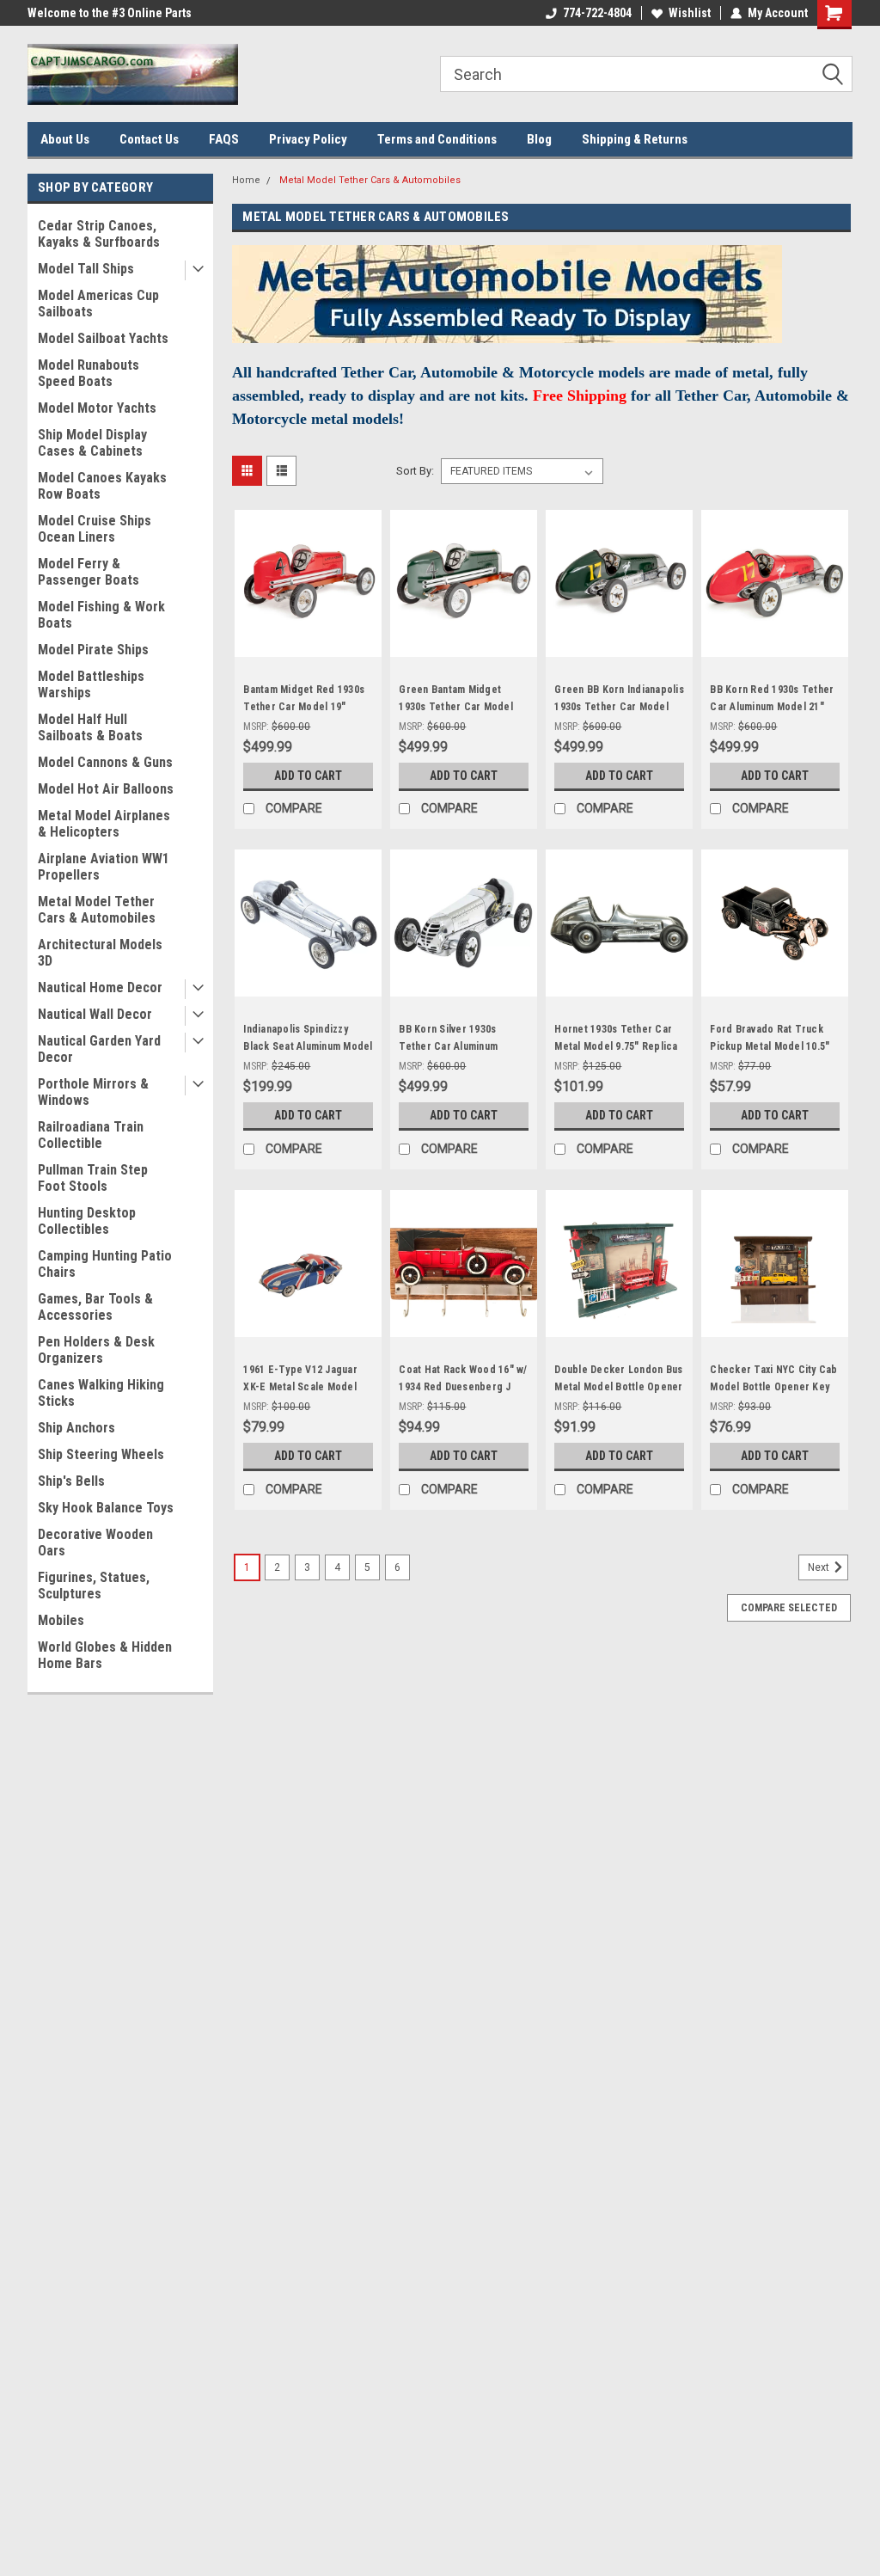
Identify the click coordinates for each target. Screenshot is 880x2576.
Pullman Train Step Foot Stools (93, 1178)
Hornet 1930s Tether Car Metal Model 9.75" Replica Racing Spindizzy (616, 1046)
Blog (539, 139)
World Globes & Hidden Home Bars (105, 1655)
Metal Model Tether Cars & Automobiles (97, 910)
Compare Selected (789, 1608)
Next (820, 1568)
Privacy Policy (308, 139)
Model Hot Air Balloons (106, 789)
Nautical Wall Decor (95, 1014)
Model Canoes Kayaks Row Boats (102, 486)
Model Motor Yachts (97, 408)
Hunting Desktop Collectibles (87, 1221)
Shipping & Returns (635, 139)
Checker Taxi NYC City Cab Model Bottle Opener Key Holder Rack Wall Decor (773, 1387)
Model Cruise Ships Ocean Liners (95, 529)
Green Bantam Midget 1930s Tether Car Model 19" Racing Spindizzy (456, 707)
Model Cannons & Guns (105, 762)
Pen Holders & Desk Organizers (96, 1350)
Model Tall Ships (86, 269)
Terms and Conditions (437, 139)
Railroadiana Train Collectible (91, 1135)
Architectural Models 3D (100, 953)
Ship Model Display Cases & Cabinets (92, 443)
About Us (65, 139)
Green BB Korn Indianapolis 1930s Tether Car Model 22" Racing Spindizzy (619, 707)
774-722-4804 (597, 13)
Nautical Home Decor (100, 987)
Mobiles (61, 1620)
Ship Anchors (76, 1428)
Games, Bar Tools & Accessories (95, 1307)
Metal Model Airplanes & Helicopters (104, 824)
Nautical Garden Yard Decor (99, 1049)
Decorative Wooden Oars (95, 1543)
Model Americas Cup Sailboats (98, 304)
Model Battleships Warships (91, 684)
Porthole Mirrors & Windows (93, 1092)
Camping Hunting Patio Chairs (105, 1264)
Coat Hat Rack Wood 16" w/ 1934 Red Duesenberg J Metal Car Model (463, 1387)
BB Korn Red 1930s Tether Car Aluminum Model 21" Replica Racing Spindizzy (772, 707)
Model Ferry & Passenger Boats (89, 572)
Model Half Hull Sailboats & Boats (90, 727)
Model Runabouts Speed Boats (89, 373)
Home (246, 180)
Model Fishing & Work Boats (101, 615)
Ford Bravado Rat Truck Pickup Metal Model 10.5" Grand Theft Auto (770, 1046)
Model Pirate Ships (93, 650)
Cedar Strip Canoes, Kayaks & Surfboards (99, 234)
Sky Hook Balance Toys (106, 1508)
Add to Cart (308, 776)
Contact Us (149, 139)
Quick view (309, 644)
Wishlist (690, 13)
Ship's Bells (71, 1481)
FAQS (224, 139)
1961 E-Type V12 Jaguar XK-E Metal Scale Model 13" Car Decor (300, 1387)
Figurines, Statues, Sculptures (94, 1585)
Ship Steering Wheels (101, 1454)
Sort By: (415, 471)
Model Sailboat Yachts (103, 338)
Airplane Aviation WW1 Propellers (104, 867)
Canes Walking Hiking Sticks (101, 1393)
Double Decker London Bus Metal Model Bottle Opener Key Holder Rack (618, 1387)
